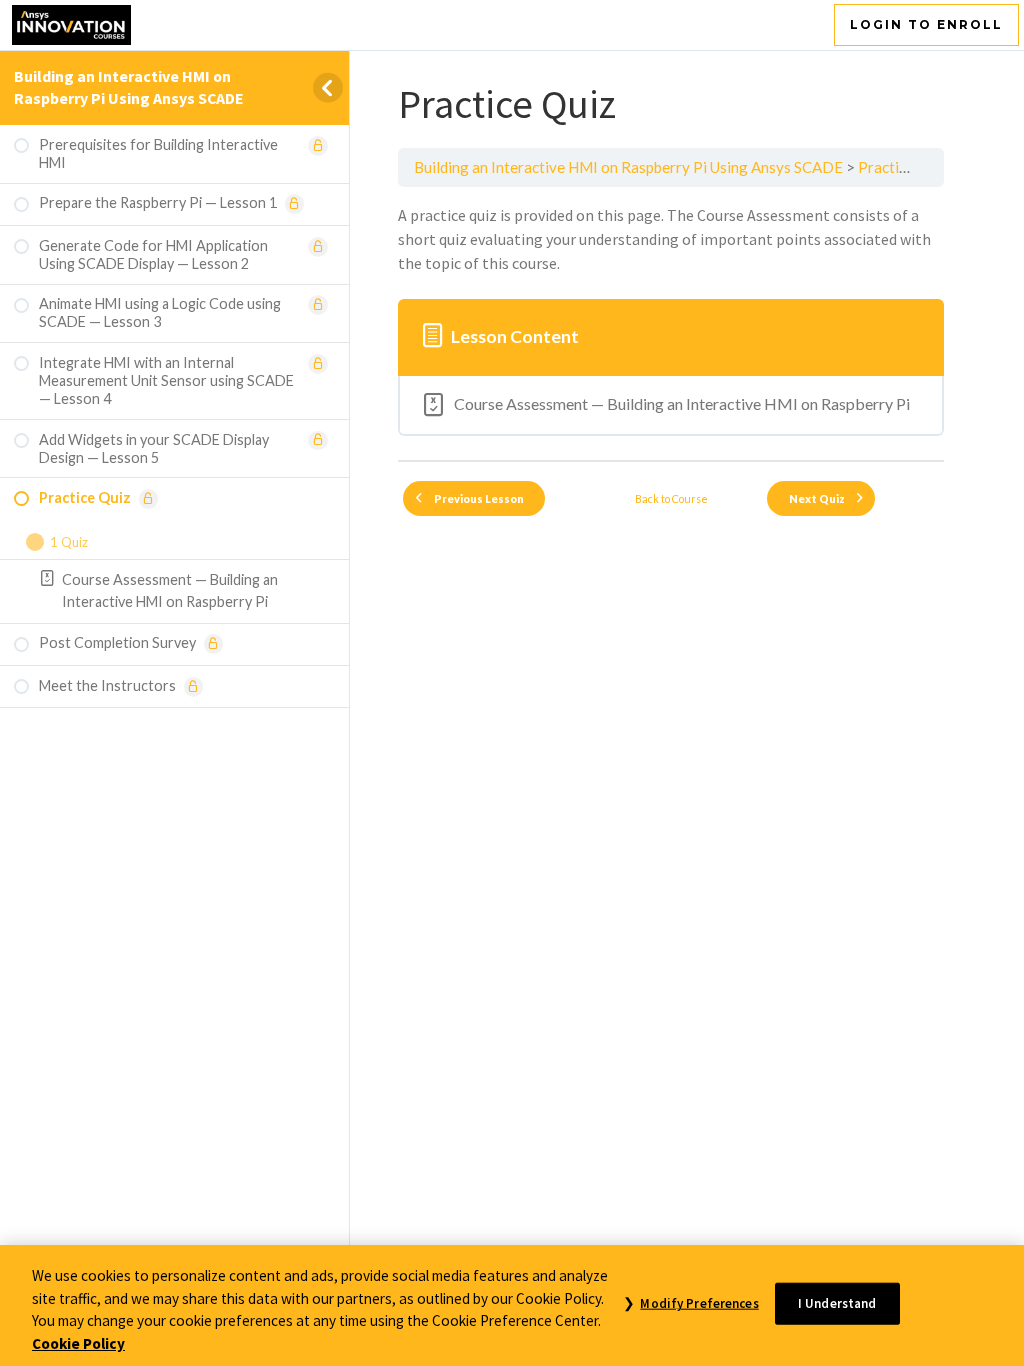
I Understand (837, 1303)
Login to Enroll (926, 24)
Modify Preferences (699, 1303)
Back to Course (671, 498)
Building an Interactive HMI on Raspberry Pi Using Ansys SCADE (129, 86)
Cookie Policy (78, 1343)
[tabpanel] (671, 239)
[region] (512, 1305)
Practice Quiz (903, 167)
